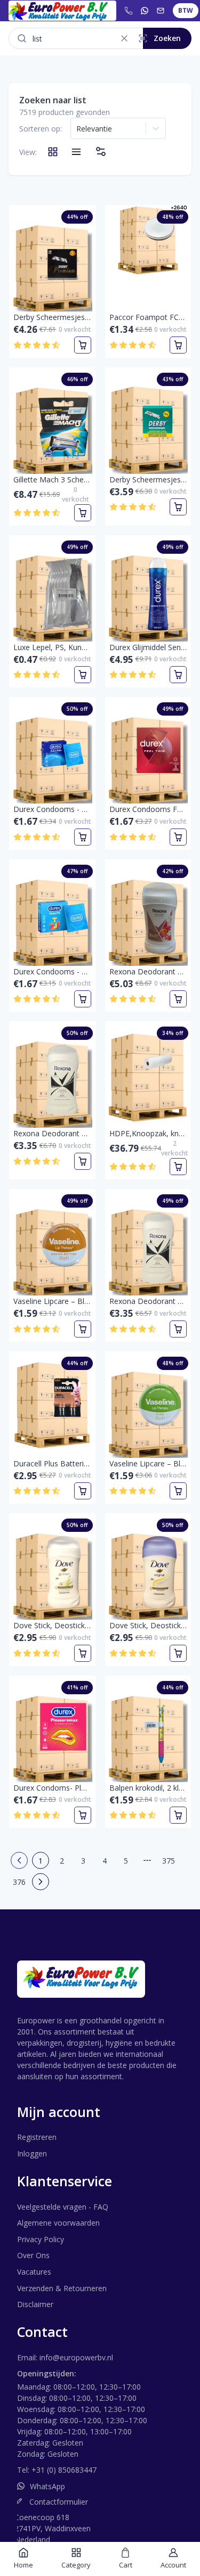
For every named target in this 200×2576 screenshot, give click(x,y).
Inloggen (32, 2153)
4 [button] (105, 1861)
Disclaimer (35, 2304)
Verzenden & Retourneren (62, 2288)
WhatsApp (47, 2486)
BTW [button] (186, 10)
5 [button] (126, 1861)
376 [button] (19, 1882)
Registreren (37, 2137)
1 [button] (41, 1861)
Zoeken (167, 38)
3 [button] (83, 1861)
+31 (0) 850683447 (64, 2470)
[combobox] (77, 128)
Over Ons (33, 2255)
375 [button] (169, 1861)
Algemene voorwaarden (58, 2223)
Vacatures (34, 2272)
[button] (124, 38)
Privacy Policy (41, 2239)
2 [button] (62, 1861)
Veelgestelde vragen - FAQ (63, 2207)
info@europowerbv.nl (76, 2357)
